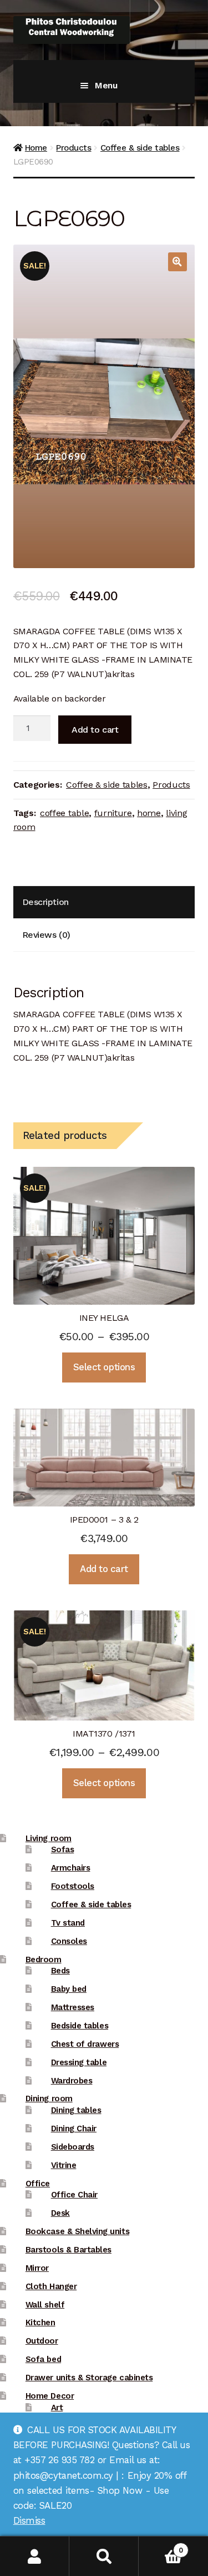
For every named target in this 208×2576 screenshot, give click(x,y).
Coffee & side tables (140, 148)
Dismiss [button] (29, 2520)
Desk (60, 2213)
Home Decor (50, 2396)
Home (36, 148)
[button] (177, 262)
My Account (35, 2556)
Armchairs (71, 1868)
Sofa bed (43, 2359)
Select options (104, 1367)
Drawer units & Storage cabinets (89, 2378)
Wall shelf (45, 2305)
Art (57, 2408)
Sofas (63, 1849)
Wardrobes (72, 2081)
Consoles (69, 1941)
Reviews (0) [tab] (46, 935)
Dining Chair (74, 2129)
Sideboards (73, 2147)
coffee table (64, 813)
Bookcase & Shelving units (77, 2231)
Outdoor (42, 2341)
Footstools (73, 1886)
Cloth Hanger (51, 2286)
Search (104, 2556)
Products (73, 148)
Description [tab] (45, 902)
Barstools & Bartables (69, 2250)
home (149, 813)
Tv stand (68, 1923)
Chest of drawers (85, 2044)
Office (38, 2184)
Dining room (49, 2098)
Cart (161, 2546)
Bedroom (44, 1960)
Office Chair (74, 2195)
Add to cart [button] (104, 1569)
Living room (49, 1838)
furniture (113, 813)
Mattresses (73, 2007)
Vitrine (64, 2165)
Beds (60, 1971)
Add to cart (95, 730)
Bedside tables (80, 2026)
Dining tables (76, 2110)
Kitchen (40, 2323)
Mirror (37, 2268)
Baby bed (69, 1989)
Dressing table (79, 2062)
